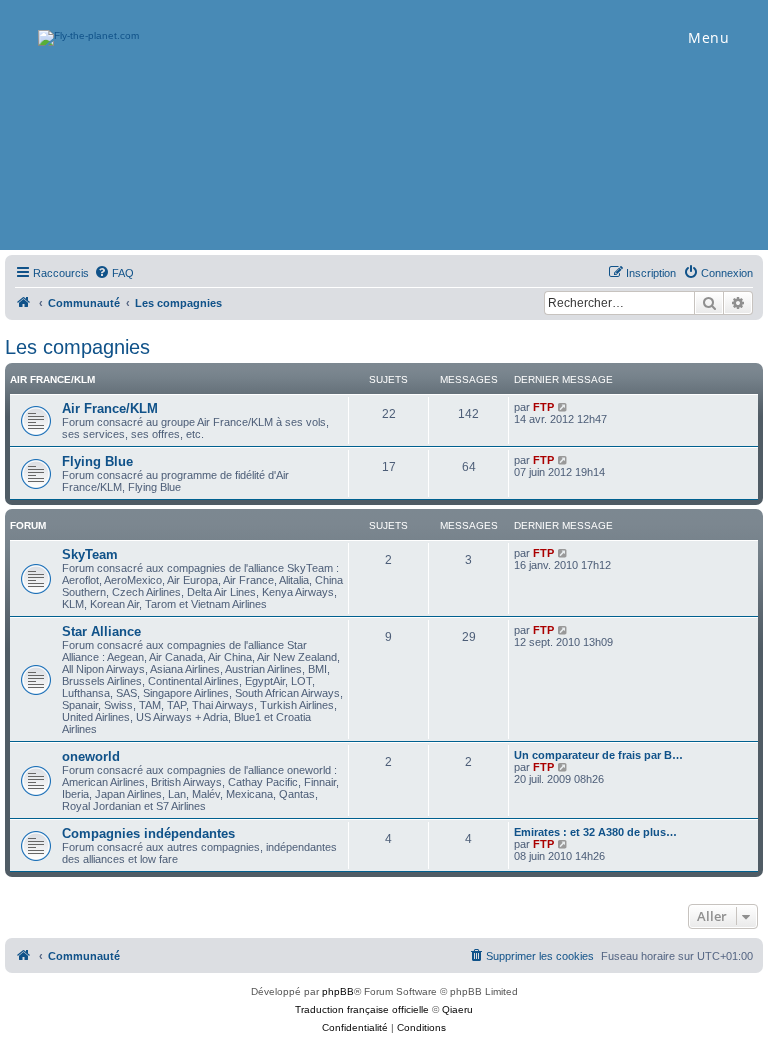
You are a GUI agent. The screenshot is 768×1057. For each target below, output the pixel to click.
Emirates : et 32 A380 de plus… (595, 832)
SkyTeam (90, 554)
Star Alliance (101, 631)
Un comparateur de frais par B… (598, 755)
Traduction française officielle (362, 1009)
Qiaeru (457, 1009)
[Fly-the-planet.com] (24, 303)
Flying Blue (97, 461)
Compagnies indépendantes (148, 833)
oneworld (91, 756)
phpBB (338, 991)
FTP (543, 407)
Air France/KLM (52, 379)
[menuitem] (114, 273)
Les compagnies (77, 347)
